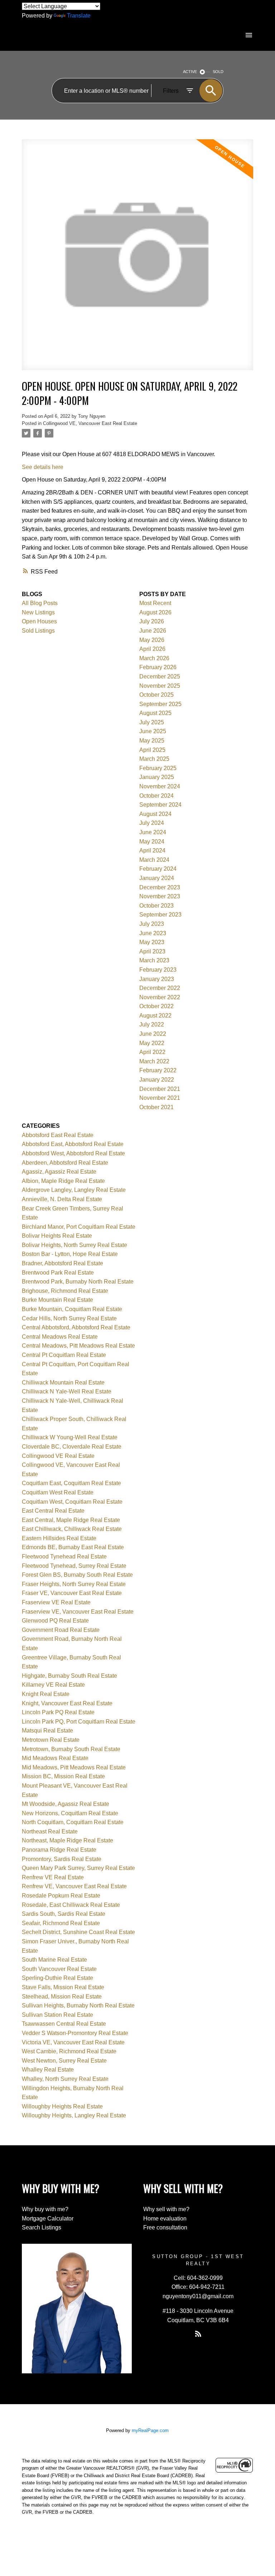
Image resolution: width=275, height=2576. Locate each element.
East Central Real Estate (53, 1511)
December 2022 (160, 988)
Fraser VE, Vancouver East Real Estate (72, 1593)
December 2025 (160, 676)
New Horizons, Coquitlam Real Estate (70, 1813)
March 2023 (154, 960)
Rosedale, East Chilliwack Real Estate (71, 1905)
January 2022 (157, 1080)
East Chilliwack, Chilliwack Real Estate (72, 1529)
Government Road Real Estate (61, 1630)
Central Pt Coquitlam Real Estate (64, 1355)
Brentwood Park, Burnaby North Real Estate (78, 1282)
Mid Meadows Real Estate (55, 1758)
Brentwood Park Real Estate (58, 1273)
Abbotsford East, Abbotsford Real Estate (73, 1144)
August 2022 (155, 1016)
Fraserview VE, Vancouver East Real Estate (78, 1612)
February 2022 (158, 1070)
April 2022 (152, 1052)
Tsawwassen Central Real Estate (64, 2024)
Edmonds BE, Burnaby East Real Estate (73, 1547)
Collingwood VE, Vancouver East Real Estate (90, 423)
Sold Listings (38, 631)
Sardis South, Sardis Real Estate (64, 1914)
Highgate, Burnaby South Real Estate (69, 1676)
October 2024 (156, 796)
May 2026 (152, 640)
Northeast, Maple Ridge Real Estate (67, 1840)
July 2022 (152, 1024)
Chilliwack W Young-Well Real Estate (70, 1437)
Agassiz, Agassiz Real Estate (59, 1172)
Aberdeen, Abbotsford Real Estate (65, 1163)
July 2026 (152, 621)
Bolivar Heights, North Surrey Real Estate (74, 1245)
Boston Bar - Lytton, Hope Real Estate (70, 1254)
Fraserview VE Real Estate (56, 1602)
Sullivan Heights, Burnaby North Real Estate (78, 2005)
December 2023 (160, 887)
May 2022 (152, 1043)
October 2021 (156, 1107)
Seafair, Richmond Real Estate (61, 1923)
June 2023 (153, 933)
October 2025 (156, 695)
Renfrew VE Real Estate (53, 1877)
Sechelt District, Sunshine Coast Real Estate (78, 1932)
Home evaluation (165, 2219)
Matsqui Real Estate (47, 1731)
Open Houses (39, 621)
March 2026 (154, 658)
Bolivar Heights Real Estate (57, 1236)
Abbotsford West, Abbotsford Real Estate (73, 1153)
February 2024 (158, 869)
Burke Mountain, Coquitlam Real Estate (72, 1309)
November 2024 (160, 786)
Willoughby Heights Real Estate (62, 2106)
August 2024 (155, 814)
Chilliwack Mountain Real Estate (63, 1383)
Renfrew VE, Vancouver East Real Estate (74, 1886)
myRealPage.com (150, 2430)
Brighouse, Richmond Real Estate (65, 1291)
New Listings (38, 612)
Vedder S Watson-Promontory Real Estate (75, 2033)
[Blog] (198, 2334)
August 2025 (155, 713)
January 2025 (157, 777)
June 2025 (153, 731)
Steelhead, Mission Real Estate (62, 1997)
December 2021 (160, 1089)
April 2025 (152, 750)
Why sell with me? (166, 2209)
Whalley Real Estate (48, 2070)
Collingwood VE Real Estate (58, 1456)
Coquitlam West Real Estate (58, 1492)
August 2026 (155, 612)
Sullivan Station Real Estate (57, 2015)
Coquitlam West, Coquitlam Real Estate (72, 1502)
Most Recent (155, 603)
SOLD (218, 72)
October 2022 (156, 1006)
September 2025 (160, 704)
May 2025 (152, 741)
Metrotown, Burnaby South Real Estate (71, 1749)
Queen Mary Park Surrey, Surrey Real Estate (78, 1868)
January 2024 (157, 878)
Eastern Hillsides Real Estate (59, 1538)
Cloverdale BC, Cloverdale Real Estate (72, 1447)
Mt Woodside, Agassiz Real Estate (66, 1804)
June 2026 (153, 631)
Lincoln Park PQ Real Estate (58, 1712)
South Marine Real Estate (54, 1960)
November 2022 (160, 997)
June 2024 (153, 832)
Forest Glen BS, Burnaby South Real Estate (77, 1575)
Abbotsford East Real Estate (58, 1135)
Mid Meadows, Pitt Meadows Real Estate (74, 1767)
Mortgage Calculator (48, 2219)
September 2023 (160, 915)
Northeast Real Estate (50, 1831)
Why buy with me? (45, 2209)
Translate (79, 16)
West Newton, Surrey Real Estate (64, 2061)
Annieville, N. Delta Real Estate (62, 1199)
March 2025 (154, 759)
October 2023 (156, 906)
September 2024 (160, 805)
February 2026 (158, 667)
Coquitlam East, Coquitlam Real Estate (71, 1483)
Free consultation (165, 2227)
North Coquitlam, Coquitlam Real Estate (73, 1822)
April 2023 (152, 951)
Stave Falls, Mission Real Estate (63, 1987)
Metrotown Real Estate (51, 1740)
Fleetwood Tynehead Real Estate (64, 1557)
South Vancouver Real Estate (59, 1969)
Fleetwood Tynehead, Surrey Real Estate (74, 1566)
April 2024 (152, 850)
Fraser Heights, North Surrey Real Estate (74, 1584)
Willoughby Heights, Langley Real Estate (74, 2115)
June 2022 (153, 1034)
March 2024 (154, 860)
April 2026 (152, 649)
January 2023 (157, 979)
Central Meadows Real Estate (60, 1337)
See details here (43, 467)
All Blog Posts (40, 603)
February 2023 (158, 970)
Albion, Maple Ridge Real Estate (63, 1181)
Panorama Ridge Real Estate (59, 1850)
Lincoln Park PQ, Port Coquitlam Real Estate (79, 1722)
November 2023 (160, 896)
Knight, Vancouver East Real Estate (67, 1703)
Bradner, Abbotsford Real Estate (62, 1263)
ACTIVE (190, 72)
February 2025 (158, 768)
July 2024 (152, 823)
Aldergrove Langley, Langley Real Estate (74, 1190)
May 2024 (152, 842)
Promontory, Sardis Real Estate (62, 1859)
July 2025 (152, 722)
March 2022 (154, 1061)
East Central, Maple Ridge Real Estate (71, 1520)
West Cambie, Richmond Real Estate (69, 2051)
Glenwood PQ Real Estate (55, 1621)
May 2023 (152, 942)
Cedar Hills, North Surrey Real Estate (69, 1318)
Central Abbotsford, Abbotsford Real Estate (76, 1327)
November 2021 (160, 1098)
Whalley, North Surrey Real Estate (65, 2079)
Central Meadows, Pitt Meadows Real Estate (78, 1346)
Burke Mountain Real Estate (57, 1300)
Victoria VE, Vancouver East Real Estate (73, 2042)
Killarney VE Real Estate (53, 1685)
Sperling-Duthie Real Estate (57, 1978)
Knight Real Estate (46, 1694)
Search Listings (42, 2227)
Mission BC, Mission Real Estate (63, 1776)
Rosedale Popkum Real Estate (61, 1896)
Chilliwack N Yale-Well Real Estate (67, 1391)
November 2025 (160, 686)
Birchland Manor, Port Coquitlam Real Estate (79, 1227)
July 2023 (152, 924)
